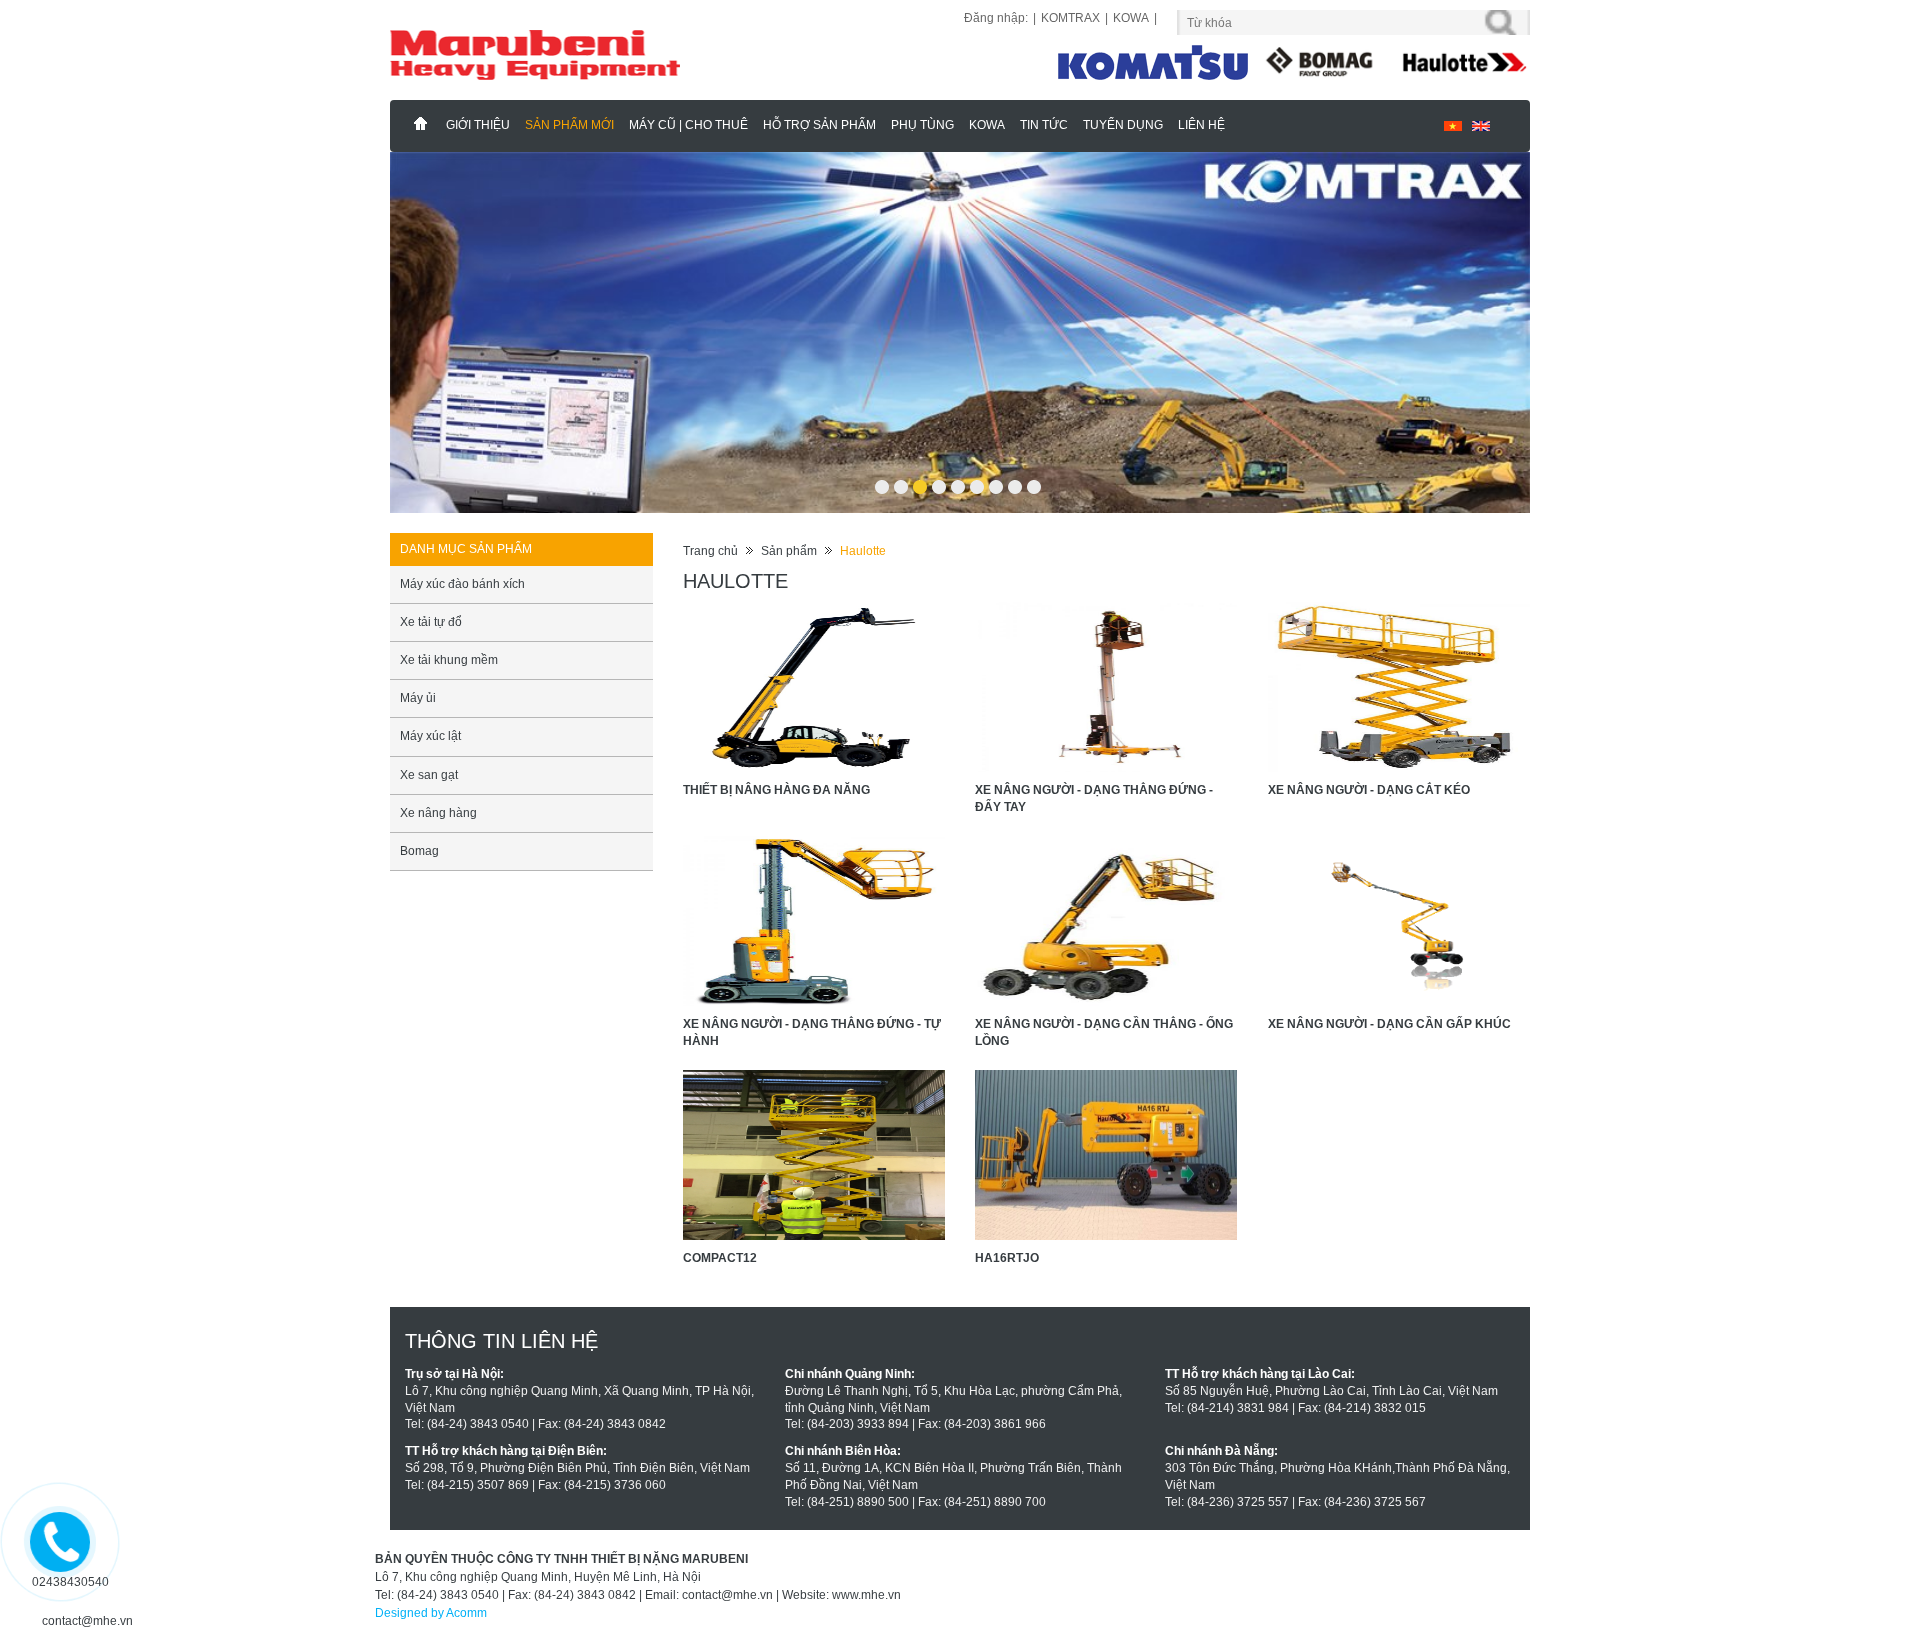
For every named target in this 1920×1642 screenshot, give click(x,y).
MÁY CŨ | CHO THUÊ (688, 125)
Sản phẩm (789, 587)
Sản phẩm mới (569, 125)
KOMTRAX (1070, 18)
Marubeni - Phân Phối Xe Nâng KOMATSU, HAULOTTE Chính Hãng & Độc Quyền (421, 124)
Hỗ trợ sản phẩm (819, 125)
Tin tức (1044, 125)
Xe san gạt (429, 811)
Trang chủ (710, 587)
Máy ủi (418, 734)
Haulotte (863, 587)
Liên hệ (1201, 125)
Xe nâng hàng (438, 849)
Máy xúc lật (430, 772)
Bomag (419, 887)
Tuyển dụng (1123, 125)
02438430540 (70, 1582)
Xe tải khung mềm (449, 696)
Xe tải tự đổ (431, 658)
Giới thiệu (478, 125)
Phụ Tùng (922, 125)
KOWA (1131, 18)
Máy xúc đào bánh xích (462, 620)
